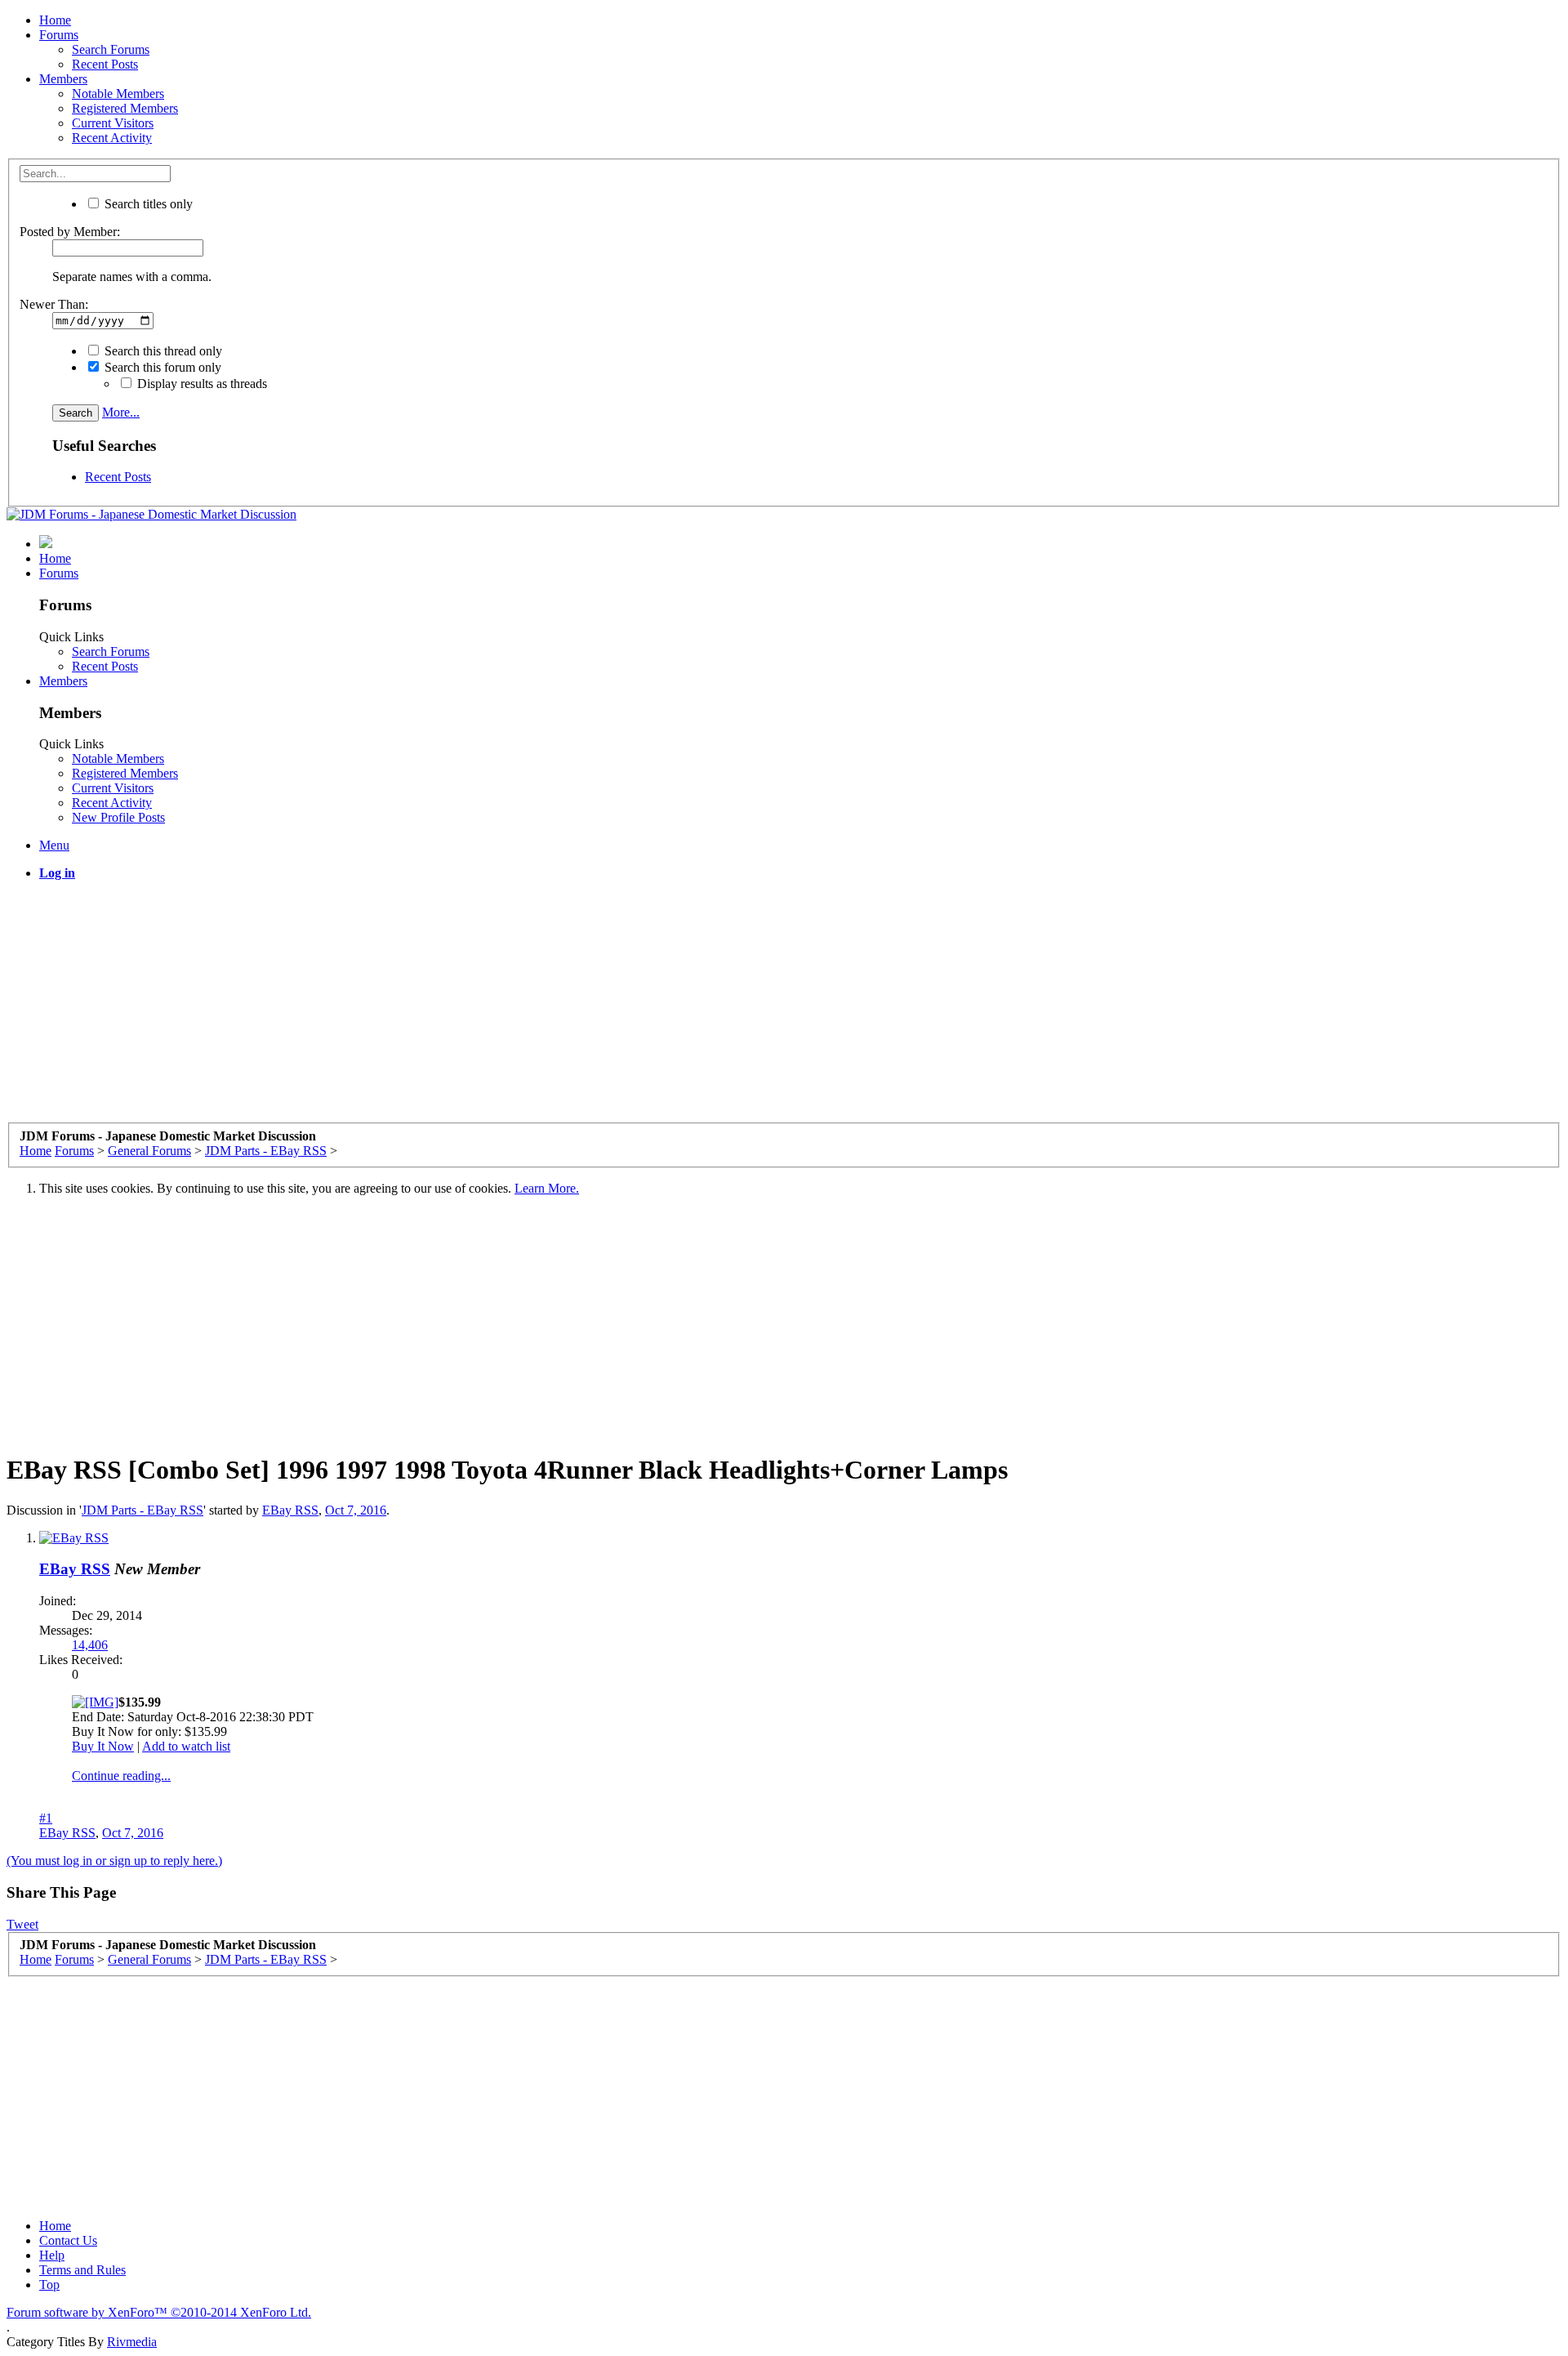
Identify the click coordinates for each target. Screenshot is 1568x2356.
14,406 (90, 1645)
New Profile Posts (118, 817)
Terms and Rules (82, 2270)
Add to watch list (186, 1746)
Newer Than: (54, 304)
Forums (59, 35)
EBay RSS (290, 1510)
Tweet (22, 1924)
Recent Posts (105, 64)
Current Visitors (113, 123)
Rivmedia (132, 2342)
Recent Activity (112, 138)
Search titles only (147, 204)
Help (52, 2255)
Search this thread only (162, 351)
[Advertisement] (497, 1008)
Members (63, 79)
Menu (54, 845)
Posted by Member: (70, 232)
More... (121, 412)
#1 (46, 1818)
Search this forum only (161, 367)
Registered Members (125, 108)
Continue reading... (121, 1776)
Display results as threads (200, 384)
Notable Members (118, 94)
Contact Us (68, 2240)
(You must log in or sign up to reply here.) (114, 1861)
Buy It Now (103, 1746)
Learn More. (547, 1188)
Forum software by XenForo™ (159, 2312)
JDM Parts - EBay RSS (143, 1510)
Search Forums (111, 49)
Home (55, 20)
